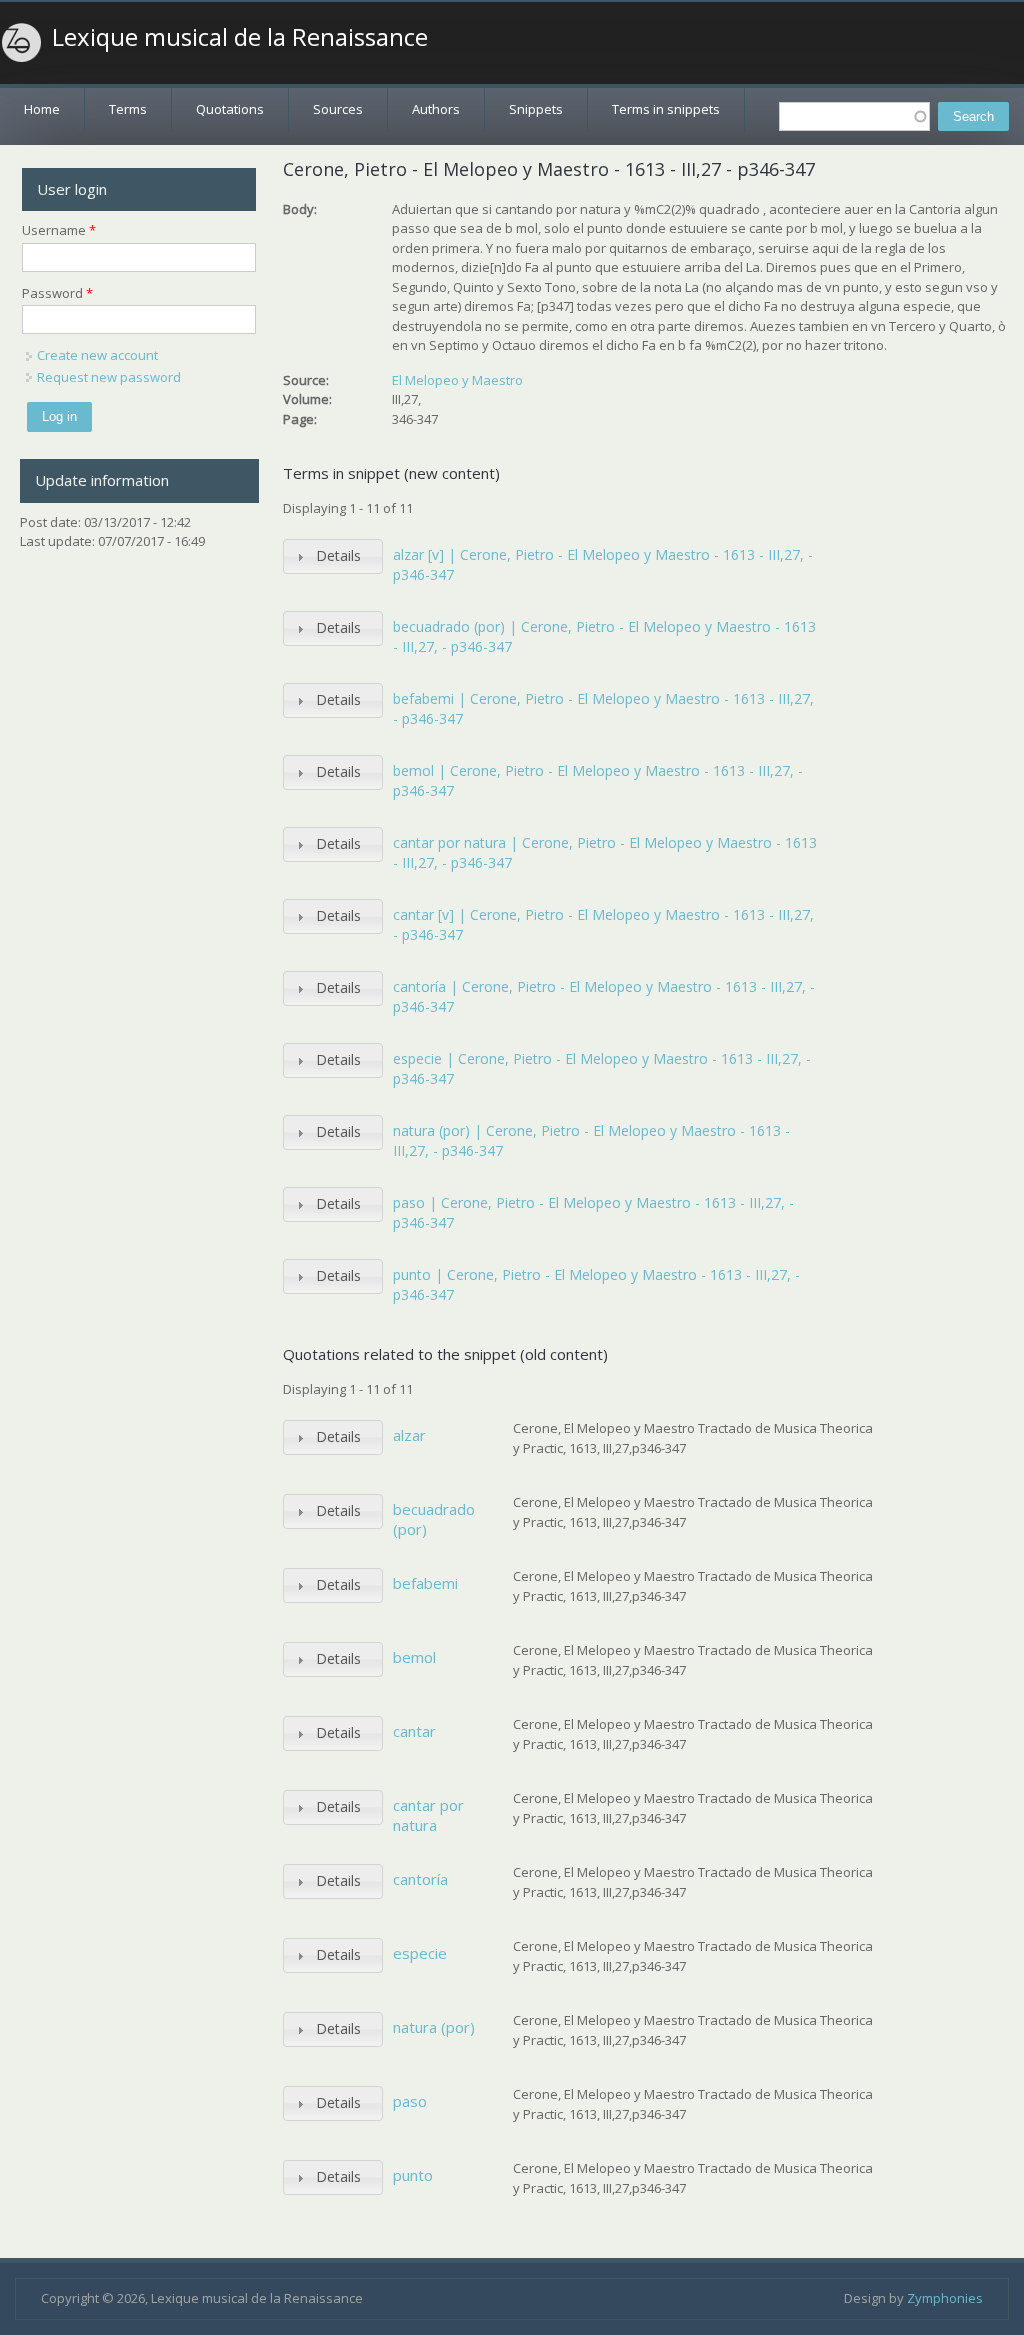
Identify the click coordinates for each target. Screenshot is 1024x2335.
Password (57, 293)
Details (338, 555)
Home (42, 109)
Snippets (536, 109)
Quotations (230, 109)
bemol (414, 1657)
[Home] (22, 43)
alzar (409, 1435)
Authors (436, 109)
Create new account (97, 355)
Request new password (109, 377)
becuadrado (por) (434, 1519)
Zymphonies (945, 2298)
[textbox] (854, 116)
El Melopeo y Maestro (457, 380)
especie (420, 1953)
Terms (128, 109)
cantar (414, 1731)
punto (413, 2175)
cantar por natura (428, 1815)
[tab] (333, 556)
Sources (338, 109)
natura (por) (434, 2027)
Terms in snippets (666, 109)
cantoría (420, 1879)
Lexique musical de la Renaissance (240, 37)
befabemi (425, 1583)
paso (410, 2101)
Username (59, 230)
